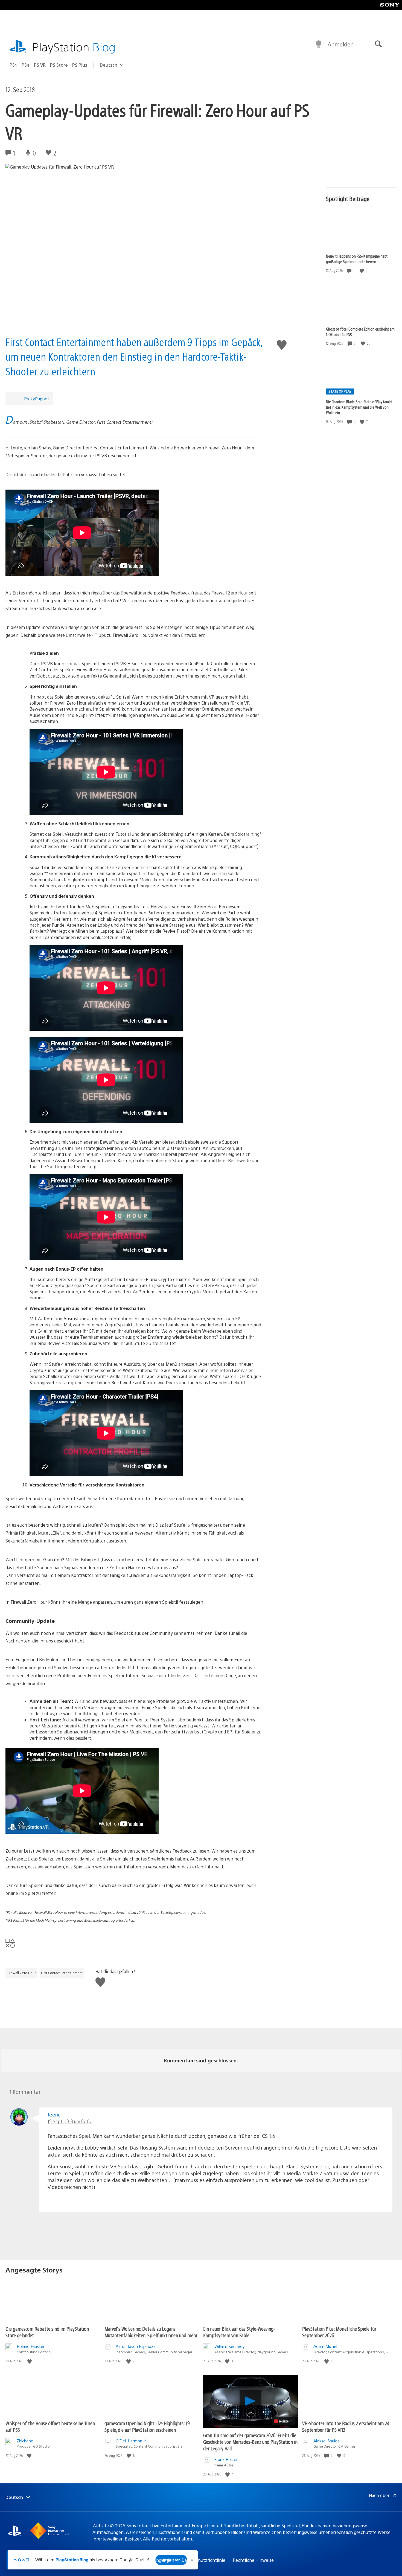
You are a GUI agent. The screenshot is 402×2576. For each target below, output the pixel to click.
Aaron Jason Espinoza (136, 2346)
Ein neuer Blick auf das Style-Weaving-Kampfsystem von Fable (239, 2332)
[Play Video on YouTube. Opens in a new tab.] (283, 2421)
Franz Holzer (226, 2459)
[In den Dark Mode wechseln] (319, 44)
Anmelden (341, 44)
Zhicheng (25, 2441)
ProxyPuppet (37, 398)
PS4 (26, 65)
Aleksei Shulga (327, 2441)
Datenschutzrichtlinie (203, 2560)
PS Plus (80, 65)
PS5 (13, 65)
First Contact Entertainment (62, 1973)
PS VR (40, 65)
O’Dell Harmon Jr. (131, 2441)
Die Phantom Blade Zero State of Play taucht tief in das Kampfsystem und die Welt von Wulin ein (359, 407)
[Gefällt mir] (362, 271)
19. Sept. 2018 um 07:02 (70, 2121)
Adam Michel (325, 2346)
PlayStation (74, 47)
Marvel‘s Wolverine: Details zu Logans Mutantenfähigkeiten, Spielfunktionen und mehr (151, 2332)
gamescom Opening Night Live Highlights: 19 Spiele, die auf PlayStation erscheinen (147, 2426)
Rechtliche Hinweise (253, 2560)
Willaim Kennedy (230, 2346)
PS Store (59, 65)
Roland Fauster (31, 2346)
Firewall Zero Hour (21, 1973)
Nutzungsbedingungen (151, 2560)
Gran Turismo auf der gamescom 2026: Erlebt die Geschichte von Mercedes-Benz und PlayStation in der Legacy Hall (250, 2442)
